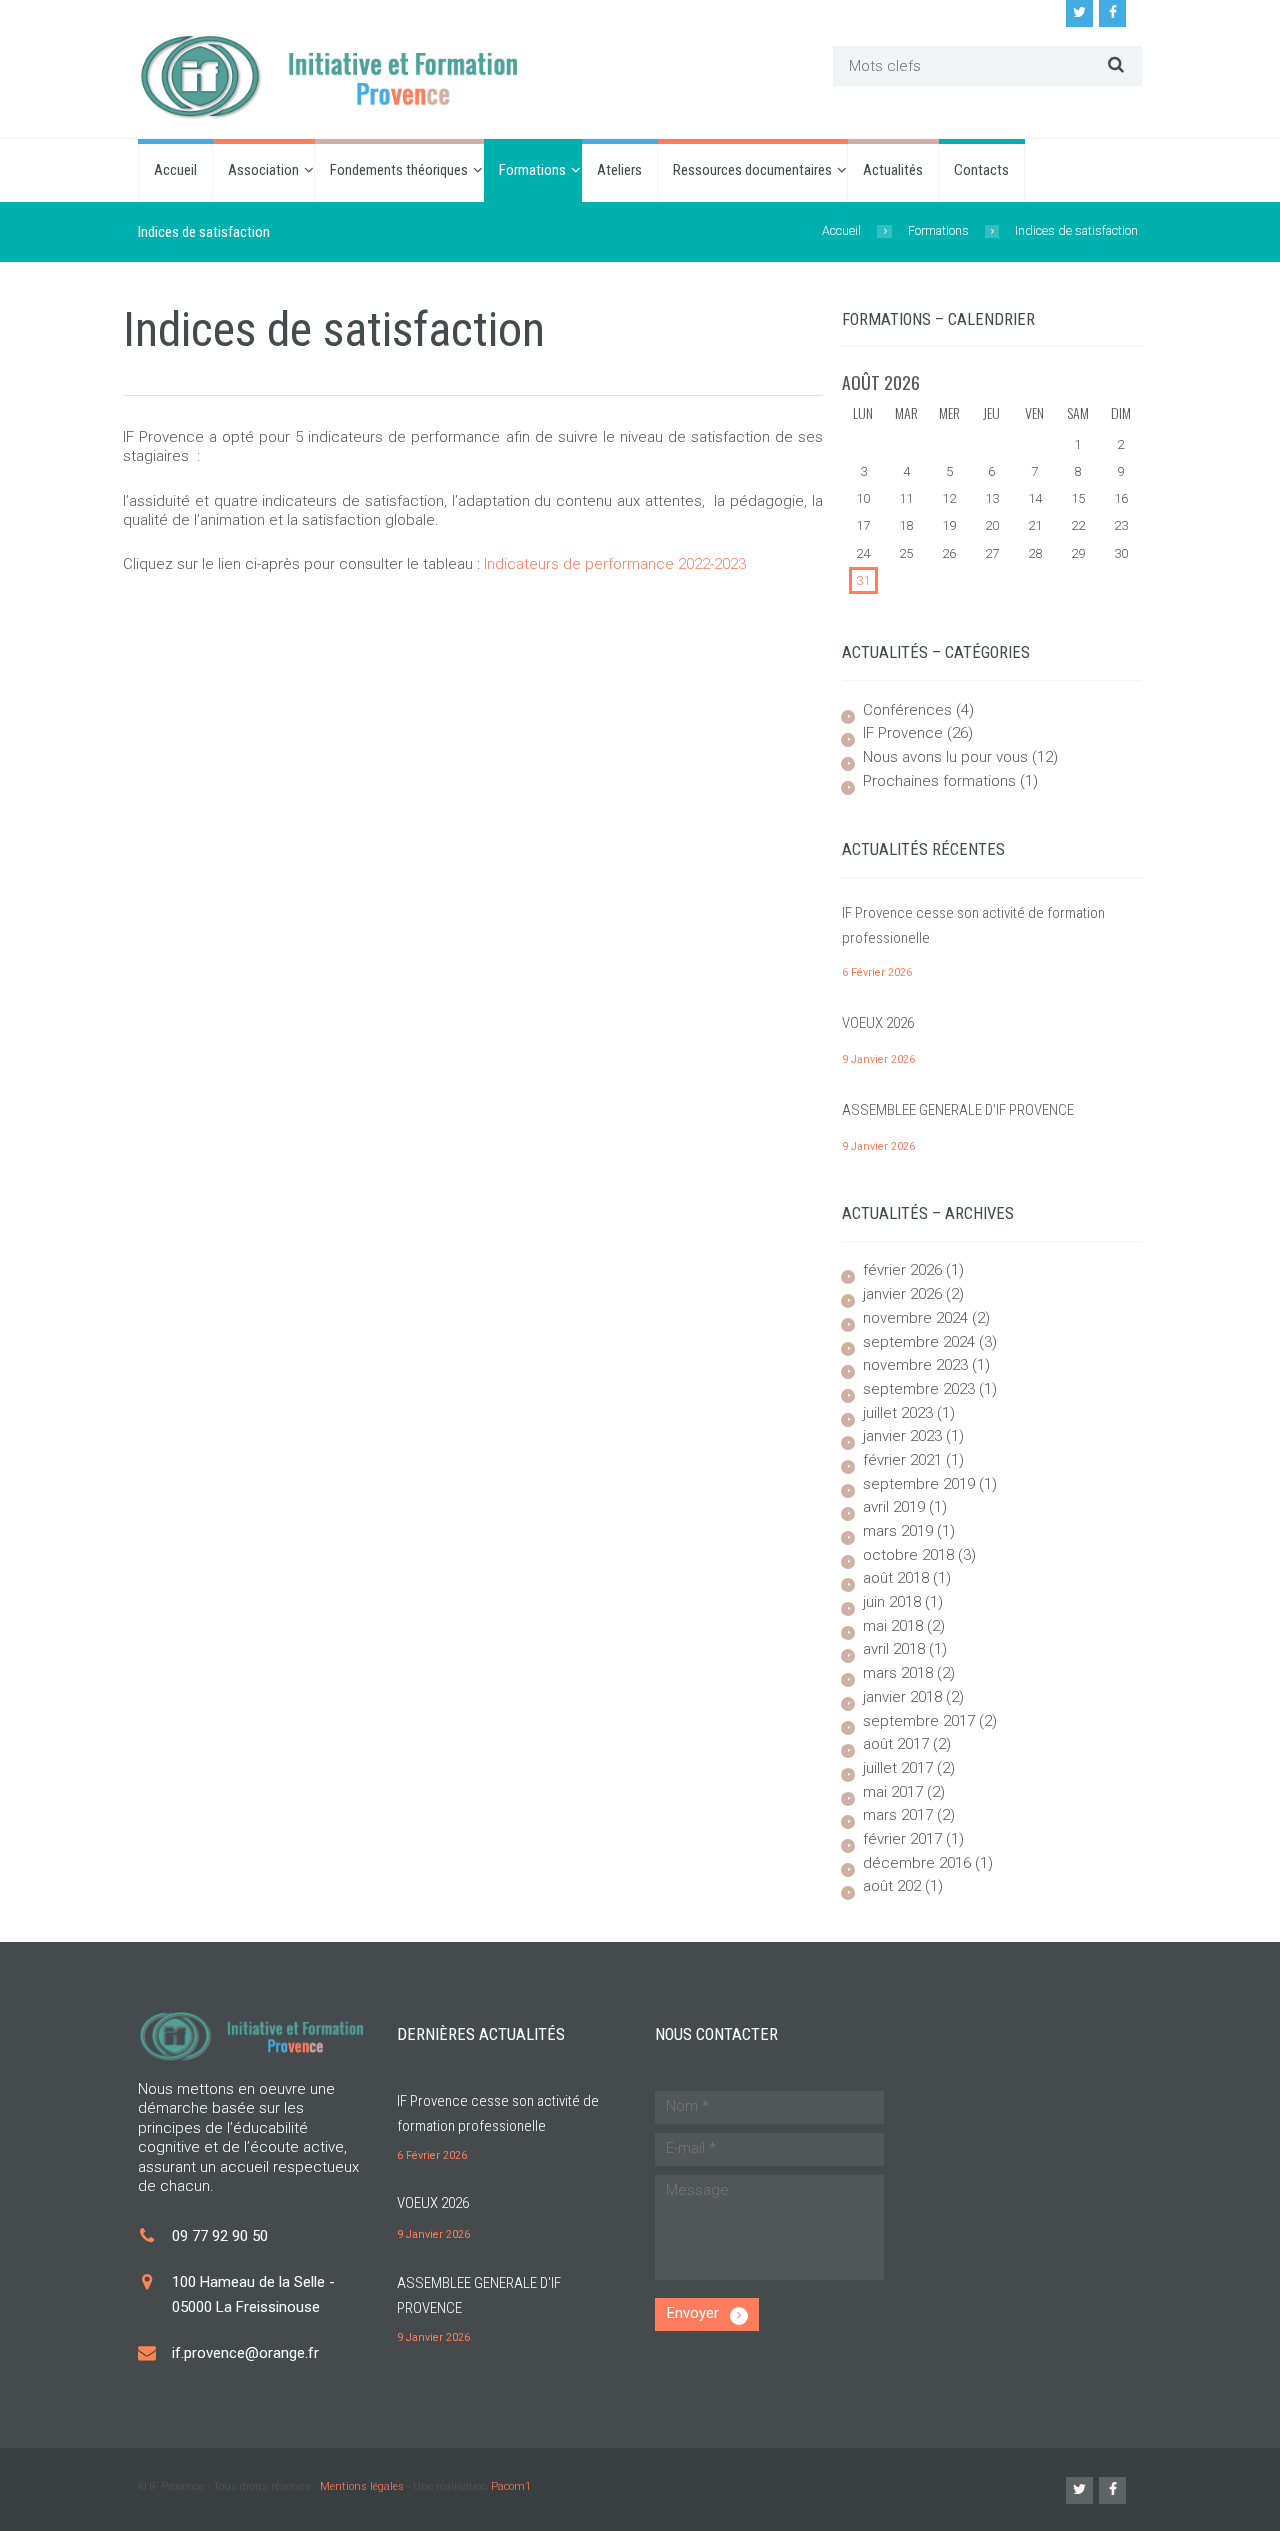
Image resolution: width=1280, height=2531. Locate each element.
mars (898, 1531)
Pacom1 (511, 2486)
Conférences (907, 710)
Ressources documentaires (752, 170)
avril (894, 1507)
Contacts (981, 170)
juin (892, 1602)
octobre (908, 1555)
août (896, 1578)
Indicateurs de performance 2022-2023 (615, 564)
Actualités (893, 170)
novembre (915, 1318)
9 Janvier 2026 (878, 1059)
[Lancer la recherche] (1113, 64)
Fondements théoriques (399, 170)
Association (263, 170)
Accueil (175, 170)
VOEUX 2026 (878, 1023)
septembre (919, 1342)
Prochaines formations (939, 781)
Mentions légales (362, 2486)
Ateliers (619, 170)
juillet (898, 1413)
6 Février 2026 (877, 972)
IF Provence (903, 733)
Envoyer (693, 2313)
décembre (917, 1863)
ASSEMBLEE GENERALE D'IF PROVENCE (958, 1110)
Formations (532, 170)
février (902, 1270)
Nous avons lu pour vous (945, 757)
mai (893, 1626)
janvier (902, 1294)
